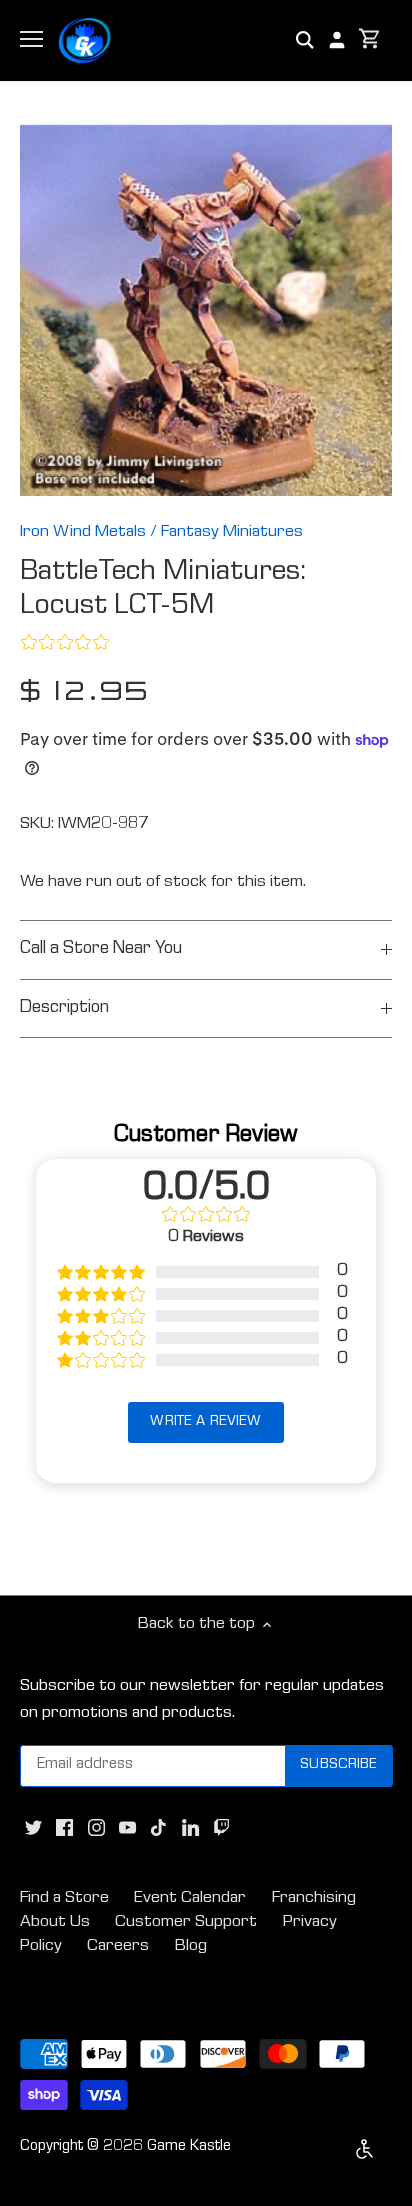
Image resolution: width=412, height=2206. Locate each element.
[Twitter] (33, 1829)
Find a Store (64, 1898)
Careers (118, 1946)
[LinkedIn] (190, 1829)
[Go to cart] (370, 40)
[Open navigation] (31, 39)
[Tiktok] (158, 1829)
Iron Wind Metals (83, 532)
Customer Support (186, 1922)
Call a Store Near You (101, 949)
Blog (191, 1946)
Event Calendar (190, 1898)
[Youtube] (127, 1829)
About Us (55, 1922)
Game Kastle (189, 2147)
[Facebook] (64, 1829)
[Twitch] (221, 1829)
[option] (206, 310)
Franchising (314, 1898)
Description (64, 1008)
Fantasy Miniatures (232, 532)
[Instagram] (96, 1829)
